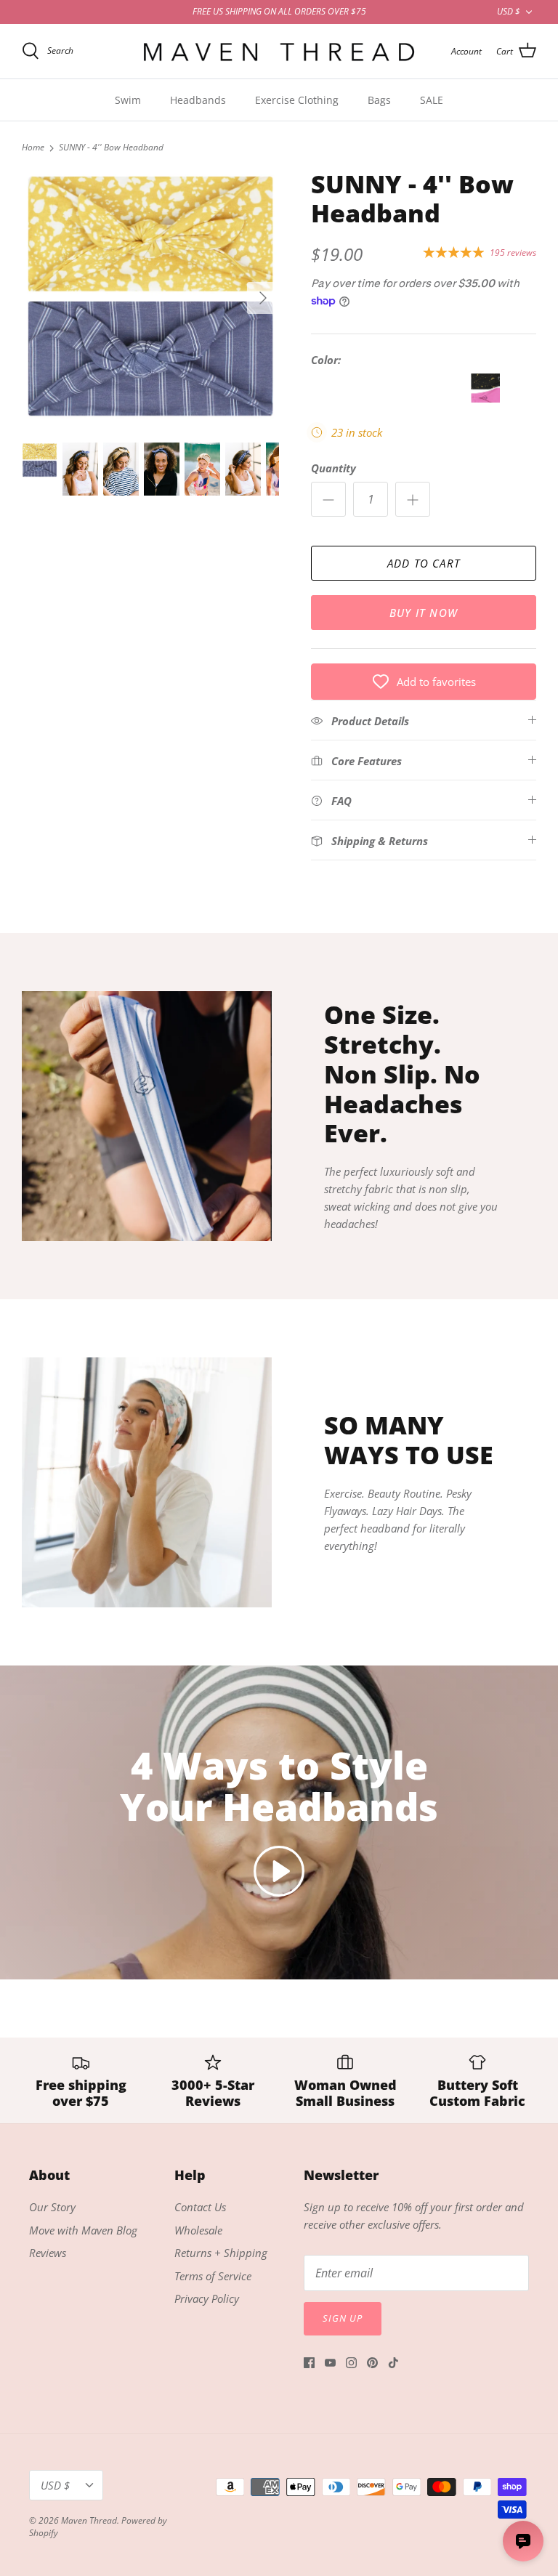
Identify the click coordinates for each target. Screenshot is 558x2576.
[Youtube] (330, 2363)
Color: (326, 360)
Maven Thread (89, 2520)
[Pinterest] (372, 2363)
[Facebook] (309, 2363)
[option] (150, 298)
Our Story (52, 2207)
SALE (432, 100)
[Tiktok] (393, 2363)
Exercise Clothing (297, 100)
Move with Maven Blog (83, 2230)
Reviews (48, 2253)
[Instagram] (351, 2363)
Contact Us (200, 2207)
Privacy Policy (207, 2298)
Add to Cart (424, 563)
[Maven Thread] (279, 51)
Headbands (198, 100)
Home (33, 148)
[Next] (263, 298)
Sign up (343, 2318)
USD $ (509, 11)
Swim (128, 100)
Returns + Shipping (221, 2253)
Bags (379, 100)
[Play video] (279, 1871)
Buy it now (424, 613)
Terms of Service (213, 2276)
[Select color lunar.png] (485, 398)
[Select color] (327, 398)
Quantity (333, 468)
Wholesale (198, 2230)
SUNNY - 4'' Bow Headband (111, 148)
